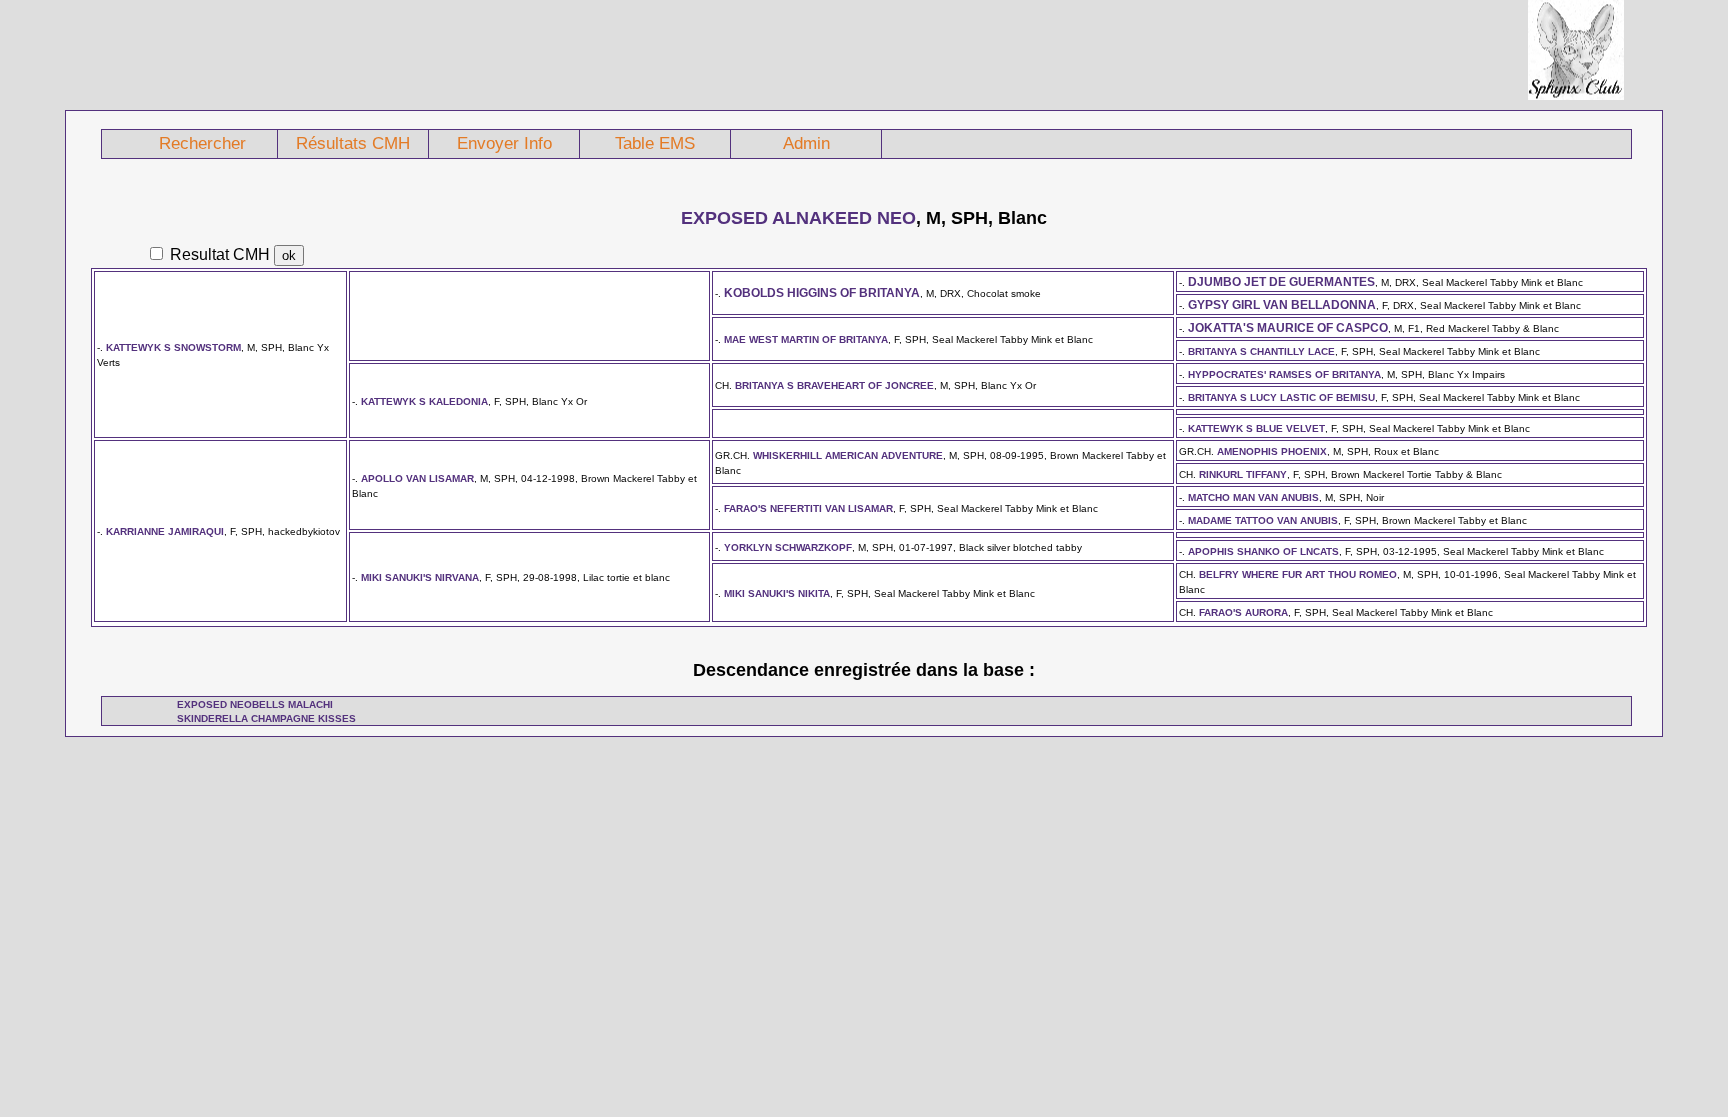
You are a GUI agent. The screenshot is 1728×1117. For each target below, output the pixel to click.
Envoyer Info (504, 143)
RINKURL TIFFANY (1243, 474)
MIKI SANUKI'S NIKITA (777, 593)
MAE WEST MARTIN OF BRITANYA (806, 339)
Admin (806, 143)
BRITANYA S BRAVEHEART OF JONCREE (834, 385)
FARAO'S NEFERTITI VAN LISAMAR (808, 508)
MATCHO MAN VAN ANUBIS (1253, 497)
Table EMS (655, 143)
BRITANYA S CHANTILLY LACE (1261, 351)
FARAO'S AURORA (1243, 612)
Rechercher (202, 143)
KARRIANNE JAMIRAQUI (165, 531)
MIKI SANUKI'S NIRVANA (420, 577)
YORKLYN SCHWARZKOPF (788, 547)
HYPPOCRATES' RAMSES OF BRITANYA (1284, 374)
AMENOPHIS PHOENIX (1272, 451)
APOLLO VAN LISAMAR (417, 478)
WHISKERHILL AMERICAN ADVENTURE (848, 455)
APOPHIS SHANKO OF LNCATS (1263, 551)
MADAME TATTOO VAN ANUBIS (1263, 520)
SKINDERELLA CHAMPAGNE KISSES (266, 718)
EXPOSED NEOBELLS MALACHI (255, 704)
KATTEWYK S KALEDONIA (424, 401)
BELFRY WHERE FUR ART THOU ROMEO (1298, 574)
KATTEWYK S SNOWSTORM (173, 347)
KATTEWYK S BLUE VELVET (1256, 428)
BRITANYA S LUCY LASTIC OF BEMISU (1281, 397)
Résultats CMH (353, 143)
